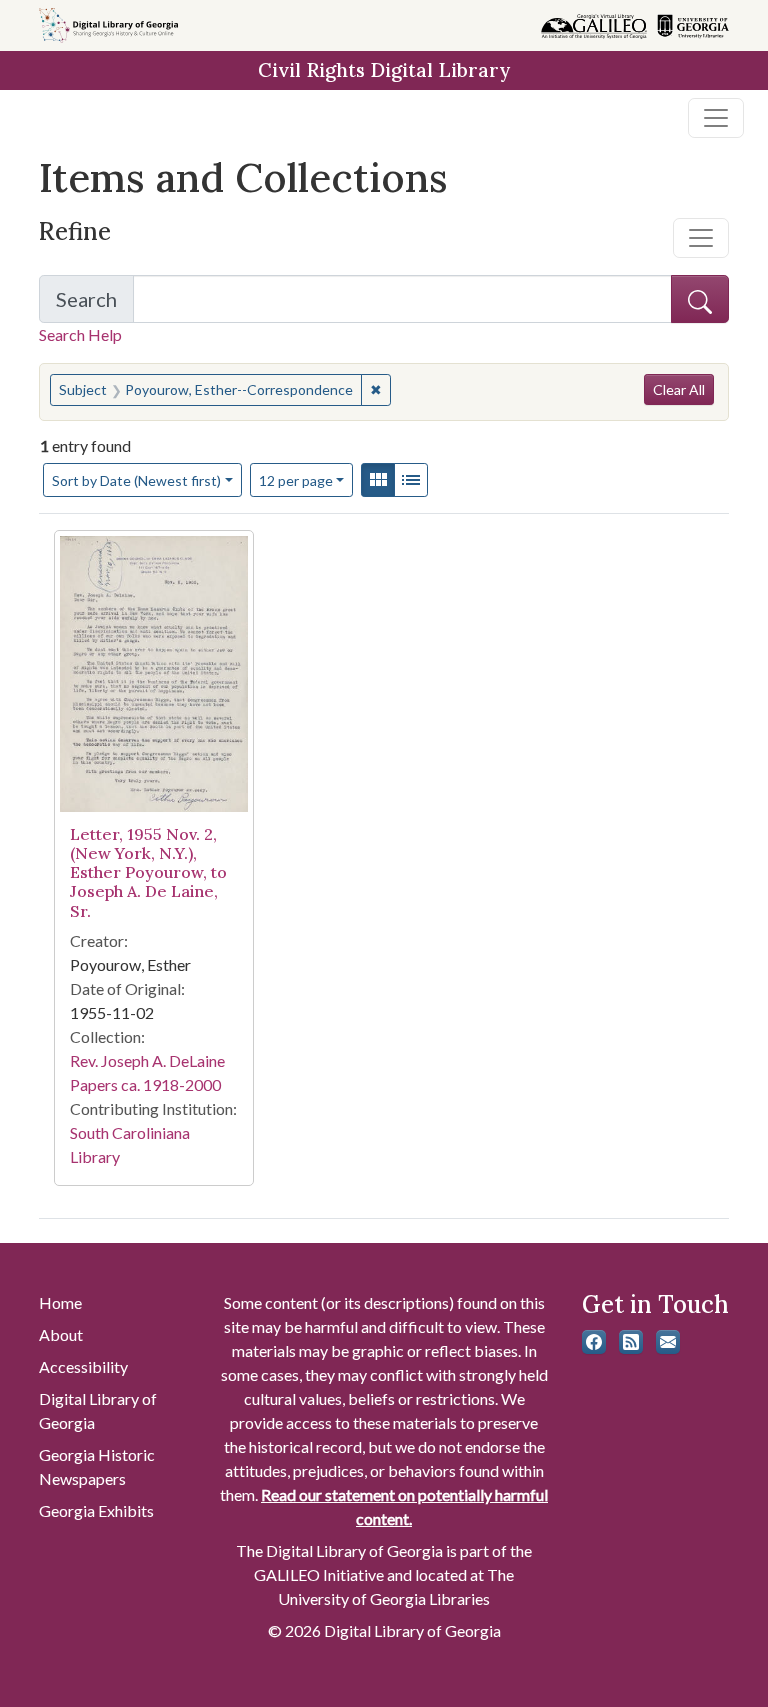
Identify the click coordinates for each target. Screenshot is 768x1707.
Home (60, 1302)
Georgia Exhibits (96, 1510)
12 (296, 480)
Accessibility (83, 1366)
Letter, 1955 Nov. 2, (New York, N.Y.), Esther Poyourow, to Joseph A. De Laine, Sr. (148, 872)
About (61, 1334)
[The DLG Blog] (631, 1342)
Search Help (80, 334)
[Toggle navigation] (716, 118)
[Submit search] (700, 299)
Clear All (679, 389)
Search (95, 305)
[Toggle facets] (701, 238)
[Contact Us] (668, 1342)
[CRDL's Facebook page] (594, 1342)
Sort (136, 480)
